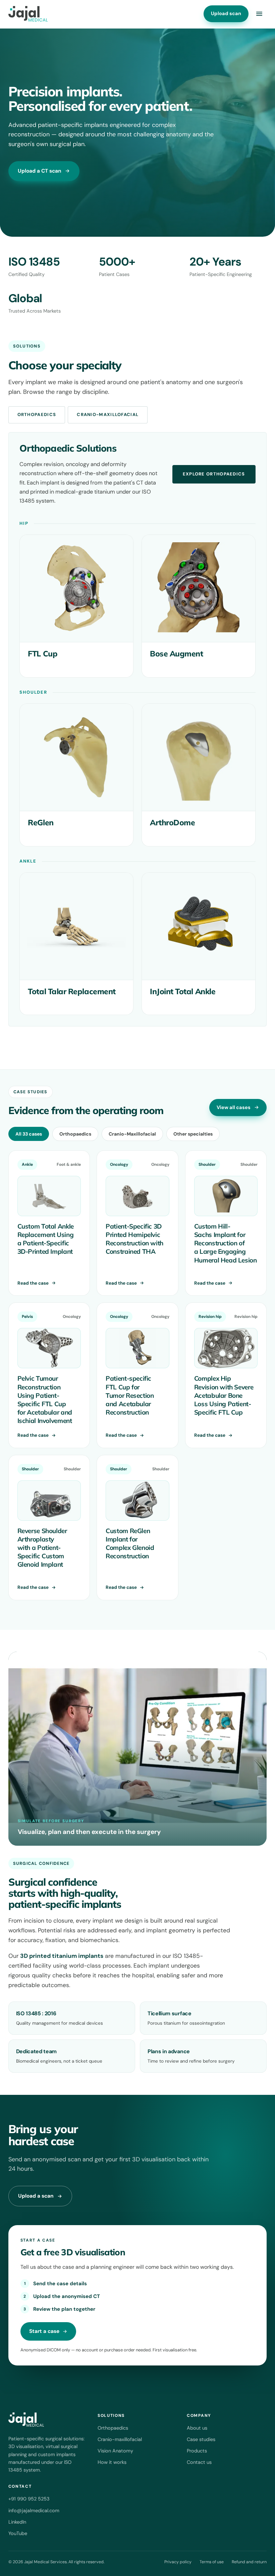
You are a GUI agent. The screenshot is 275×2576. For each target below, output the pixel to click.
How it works (112, 2462)
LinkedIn (17, 2522)
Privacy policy (178, 2562)
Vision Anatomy (115, 2451)
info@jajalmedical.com (34, 2511)
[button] (259, 14)
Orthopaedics (37, 415)
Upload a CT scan (40, 171)
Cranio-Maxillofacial (108, 415)
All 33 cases (29, 1134)
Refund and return (249, 2562)
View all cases (234, 1107)
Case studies (201, 2439)
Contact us (199, 2462)
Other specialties (193, 1134)
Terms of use (212, 2562)
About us (197, 2428)
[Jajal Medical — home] (28, 14)
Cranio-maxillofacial (120, 2439)
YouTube (18, 2533)
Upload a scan (36, 2196)
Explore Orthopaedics (214, 474)
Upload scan (226, 13)
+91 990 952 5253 (29, 2499)
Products (197, 2451)
